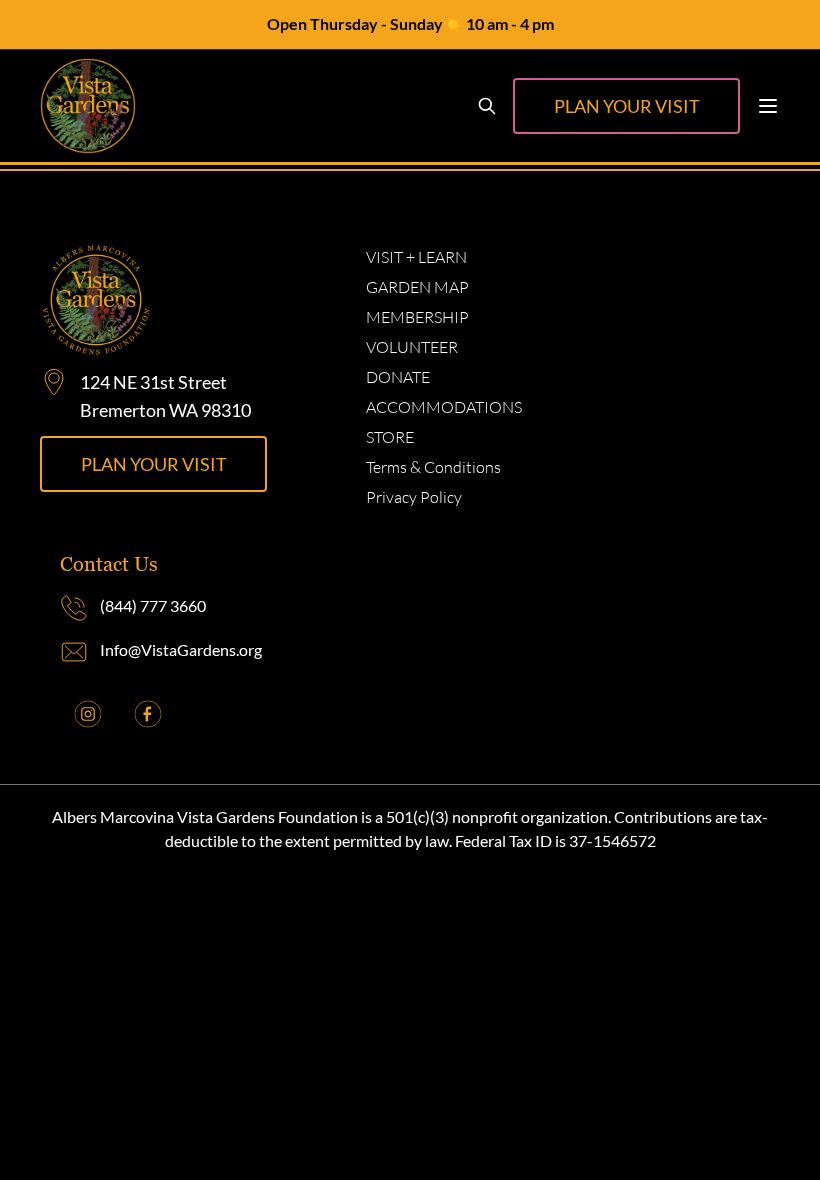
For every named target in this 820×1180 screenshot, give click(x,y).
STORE (390, 437)
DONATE (398, 377)
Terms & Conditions (433, 467)
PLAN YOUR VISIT (627, 106)
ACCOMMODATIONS (444, 407)
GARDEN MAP (417, 287)
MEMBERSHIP (417, 317)
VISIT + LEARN (416, 257)
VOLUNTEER (412, 347)
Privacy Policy (414, 497)
